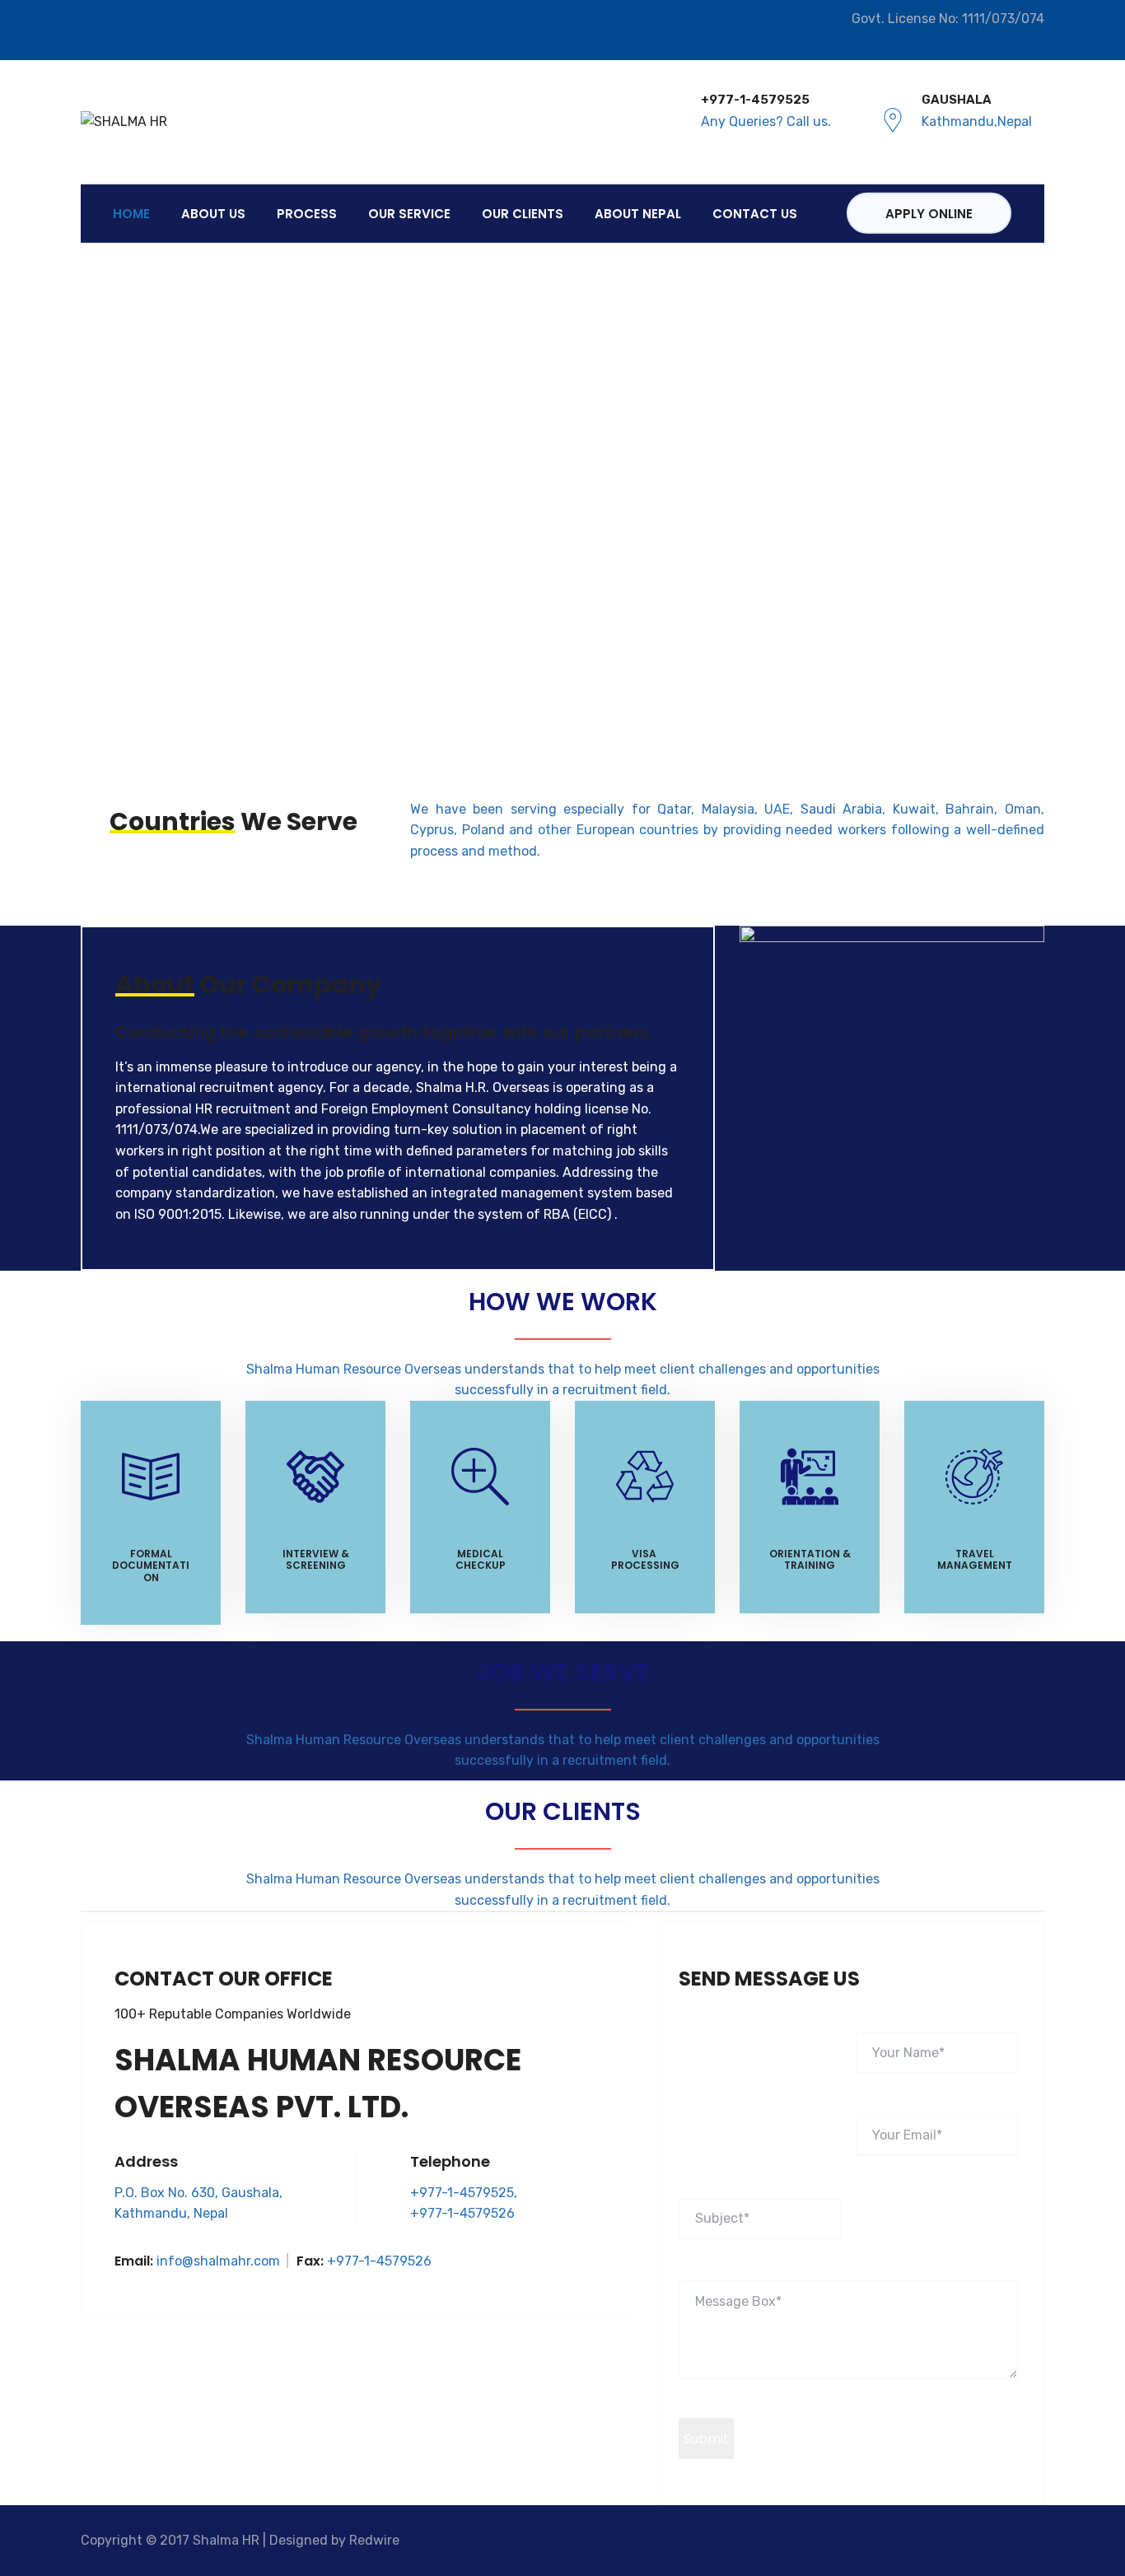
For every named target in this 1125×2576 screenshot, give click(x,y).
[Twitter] (111, 31)
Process (307, 213)
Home (131, 213)
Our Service (409, 213)
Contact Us (755, 213)
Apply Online (929, 214)
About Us (213, 213)
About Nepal (638, 213)
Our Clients (523, 213)
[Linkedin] (132, 31)
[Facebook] (89, 31)
